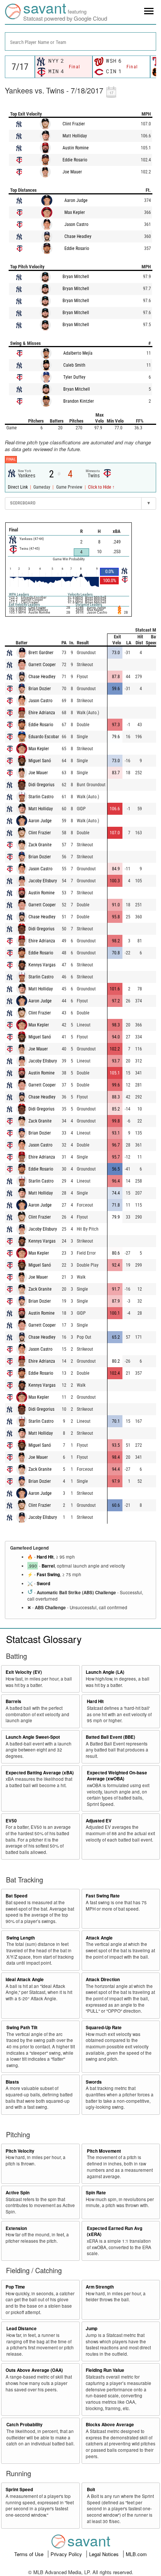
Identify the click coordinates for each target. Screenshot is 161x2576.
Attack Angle (99, 1938)
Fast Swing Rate (103, 1896)
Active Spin (18, 2193)
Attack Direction (103, 1979)
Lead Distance (22, 2328)
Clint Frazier (74, 124)
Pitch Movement (104, 2151)
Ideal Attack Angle (25, 1979)
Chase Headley (78, 236)
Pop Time (15, 2287)
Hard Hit (45, 1557)
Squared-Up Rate (104, 2028)
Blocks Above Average (110, 2425)
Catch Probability (25, 2425)
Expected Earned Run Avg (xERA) (115, 2231)
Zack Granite (40, 845)
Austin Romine (76, 148)
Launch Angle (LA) (105, 1672)
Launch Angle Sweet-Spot (33, 1737)
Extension (16, 2228)
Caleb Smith (74, 365)
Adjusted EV (99, 1821)
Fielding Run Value (105, 2370)
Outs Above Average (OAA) (34, 2370)
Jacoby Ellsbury (43, 881)
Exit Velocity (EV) (24, 1672)
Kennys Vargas (42, 965)
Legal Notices (105, 2554)
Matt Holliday (75, 136)
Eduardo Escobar (44, 737)
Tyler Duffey (74, 377)
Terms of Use (30, 2554)
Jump (92, 2328)
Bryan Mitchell (76, 277)
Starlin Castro (41, 797)
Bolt (91, 2489)
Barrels (13, 1701)
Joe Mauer (72, 172)
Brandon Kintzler (79, 401)
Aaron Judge (76, 200)
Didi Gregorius (41, 785)
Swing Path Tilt (22, 2028)
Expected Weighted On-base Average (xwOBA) (117, 1776)
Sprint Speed (19, 2489)
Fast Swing (48, 1575)
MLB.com (136, 2554)
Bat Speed (16, 1896)
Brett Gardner (41, 653)
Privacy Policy (67, 2554)
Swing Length (21, 1938)
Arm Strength (100, 2287)
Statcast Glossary (44, 1639)
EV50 (11, 1821)
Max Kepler (75, 212)
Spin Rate (96, 2193)
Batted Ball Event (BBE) (110, 1737)
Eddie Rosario (75, 160)
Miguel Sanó (40, 761)
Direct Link (18, 487)
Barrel (48, 1566)
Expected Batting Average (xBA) (40, 1773)
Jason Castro (76, 224)
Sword (43, 1584)
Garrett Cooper (42, 665)
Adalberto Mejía (78, 353)
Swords (94, 2082)
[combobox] (80, 41)
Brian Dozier (40, 689)
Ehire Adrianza (42, 713)
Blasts (12, 2082)
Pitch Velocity (20, 2151)
